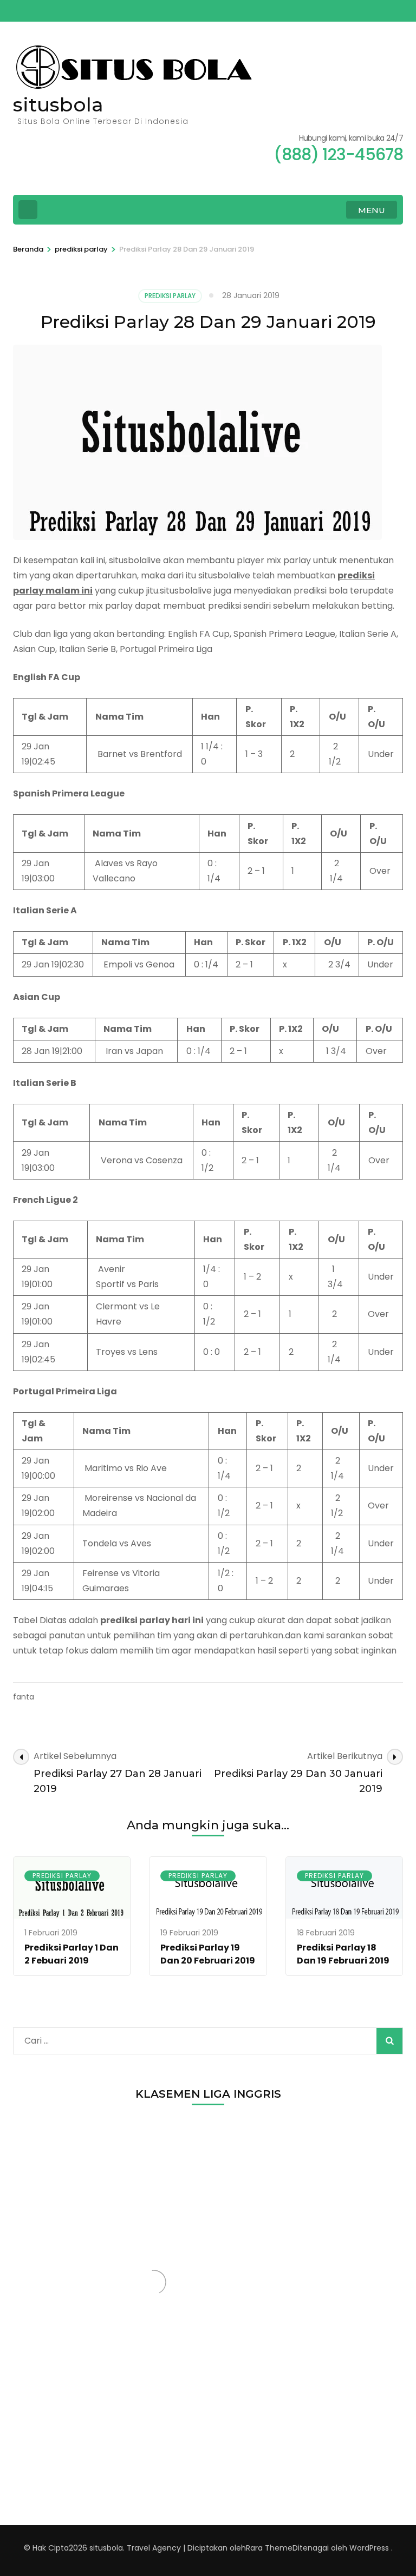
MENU (372, 210)
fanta (24, 1697)
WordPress (369, 2548)
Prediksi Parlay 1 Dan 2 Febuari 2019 (71, 1954)
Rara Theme (269, 2548)
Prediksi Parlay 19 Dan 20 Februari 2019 (208, 1954)
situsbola (58, 104)
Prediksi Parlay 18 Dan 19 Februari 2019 (343, 1954)
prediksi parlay (170, 296)
